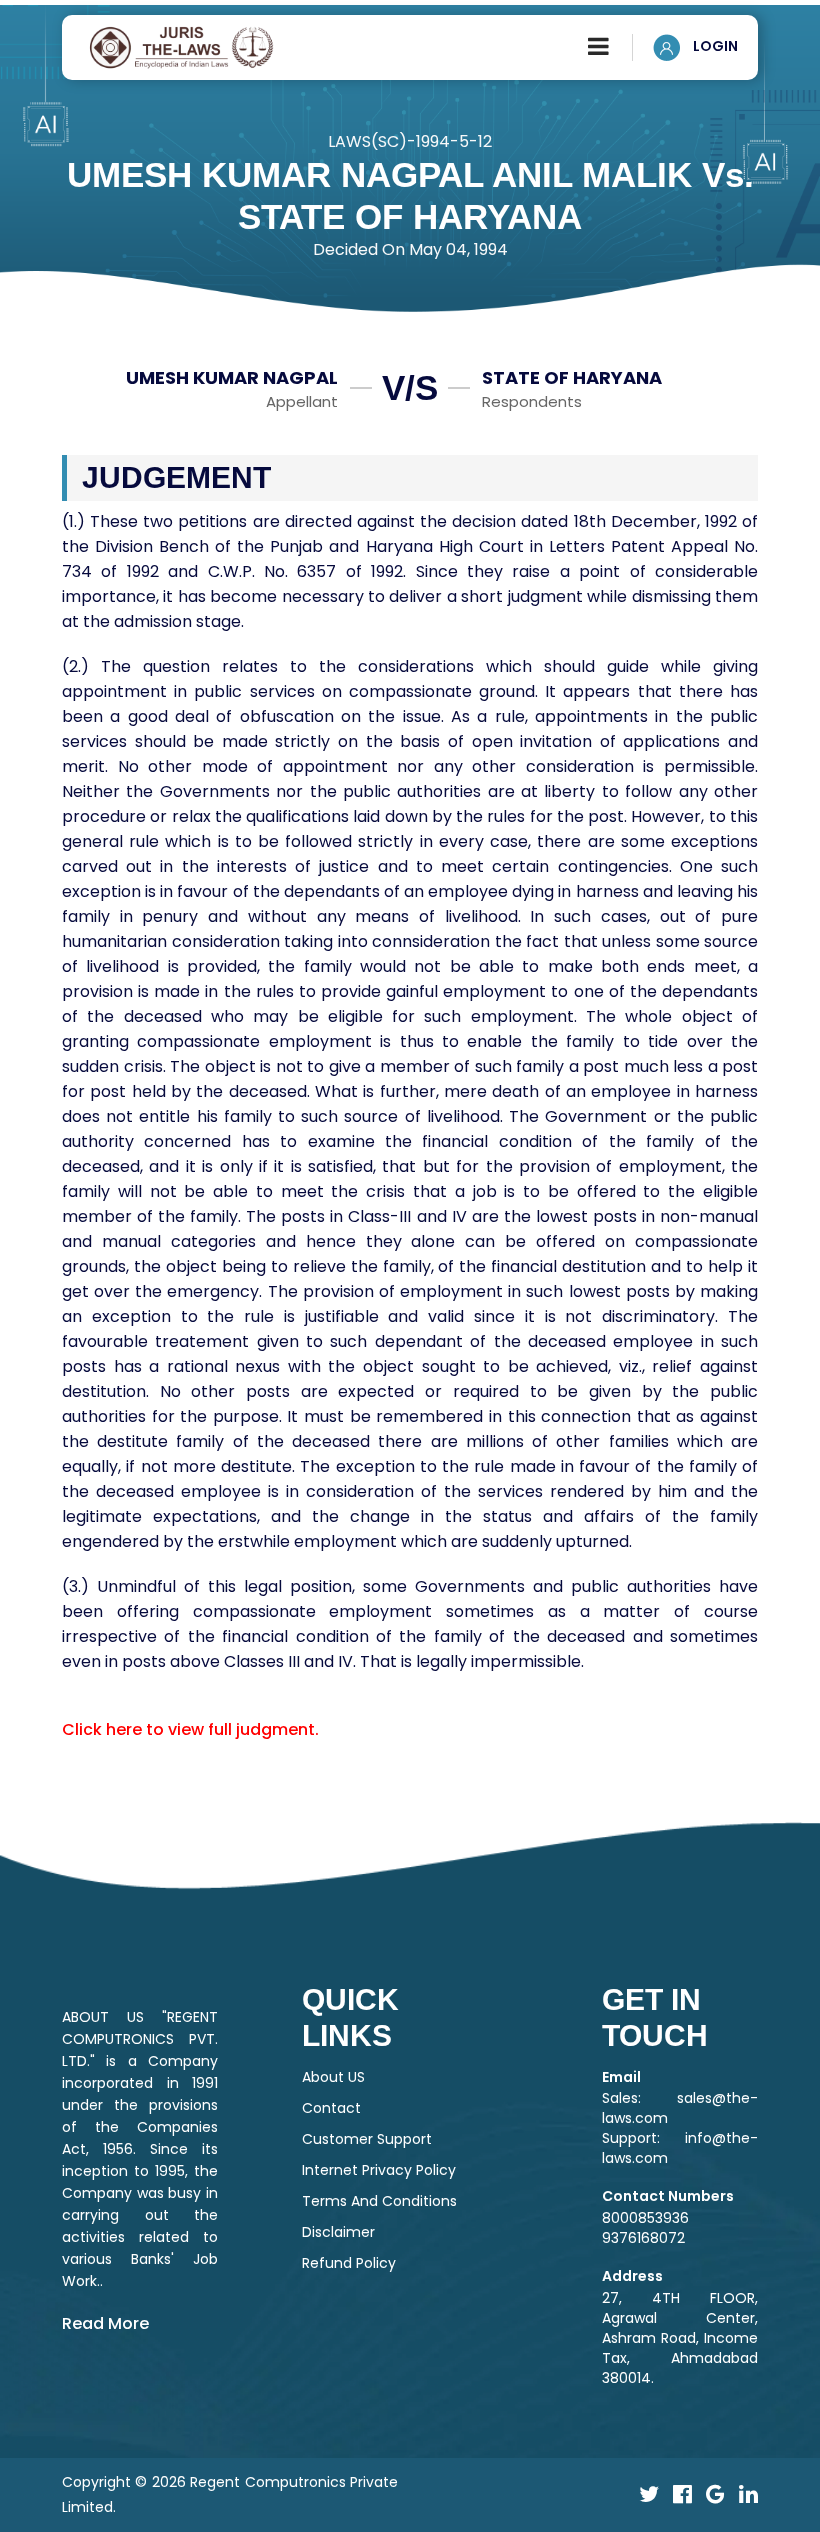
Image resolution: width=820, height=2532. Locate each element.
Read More (105, 2323)
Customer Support (367, 2139)
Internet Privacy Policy (379, 2170)
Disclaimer (338, 2232)
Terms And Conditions (379, 2201)
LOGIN (714, 46)
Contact (331, 2108)
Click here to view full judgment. (190, 1729)
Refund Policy (349, 2263)
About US (333, 2077)
